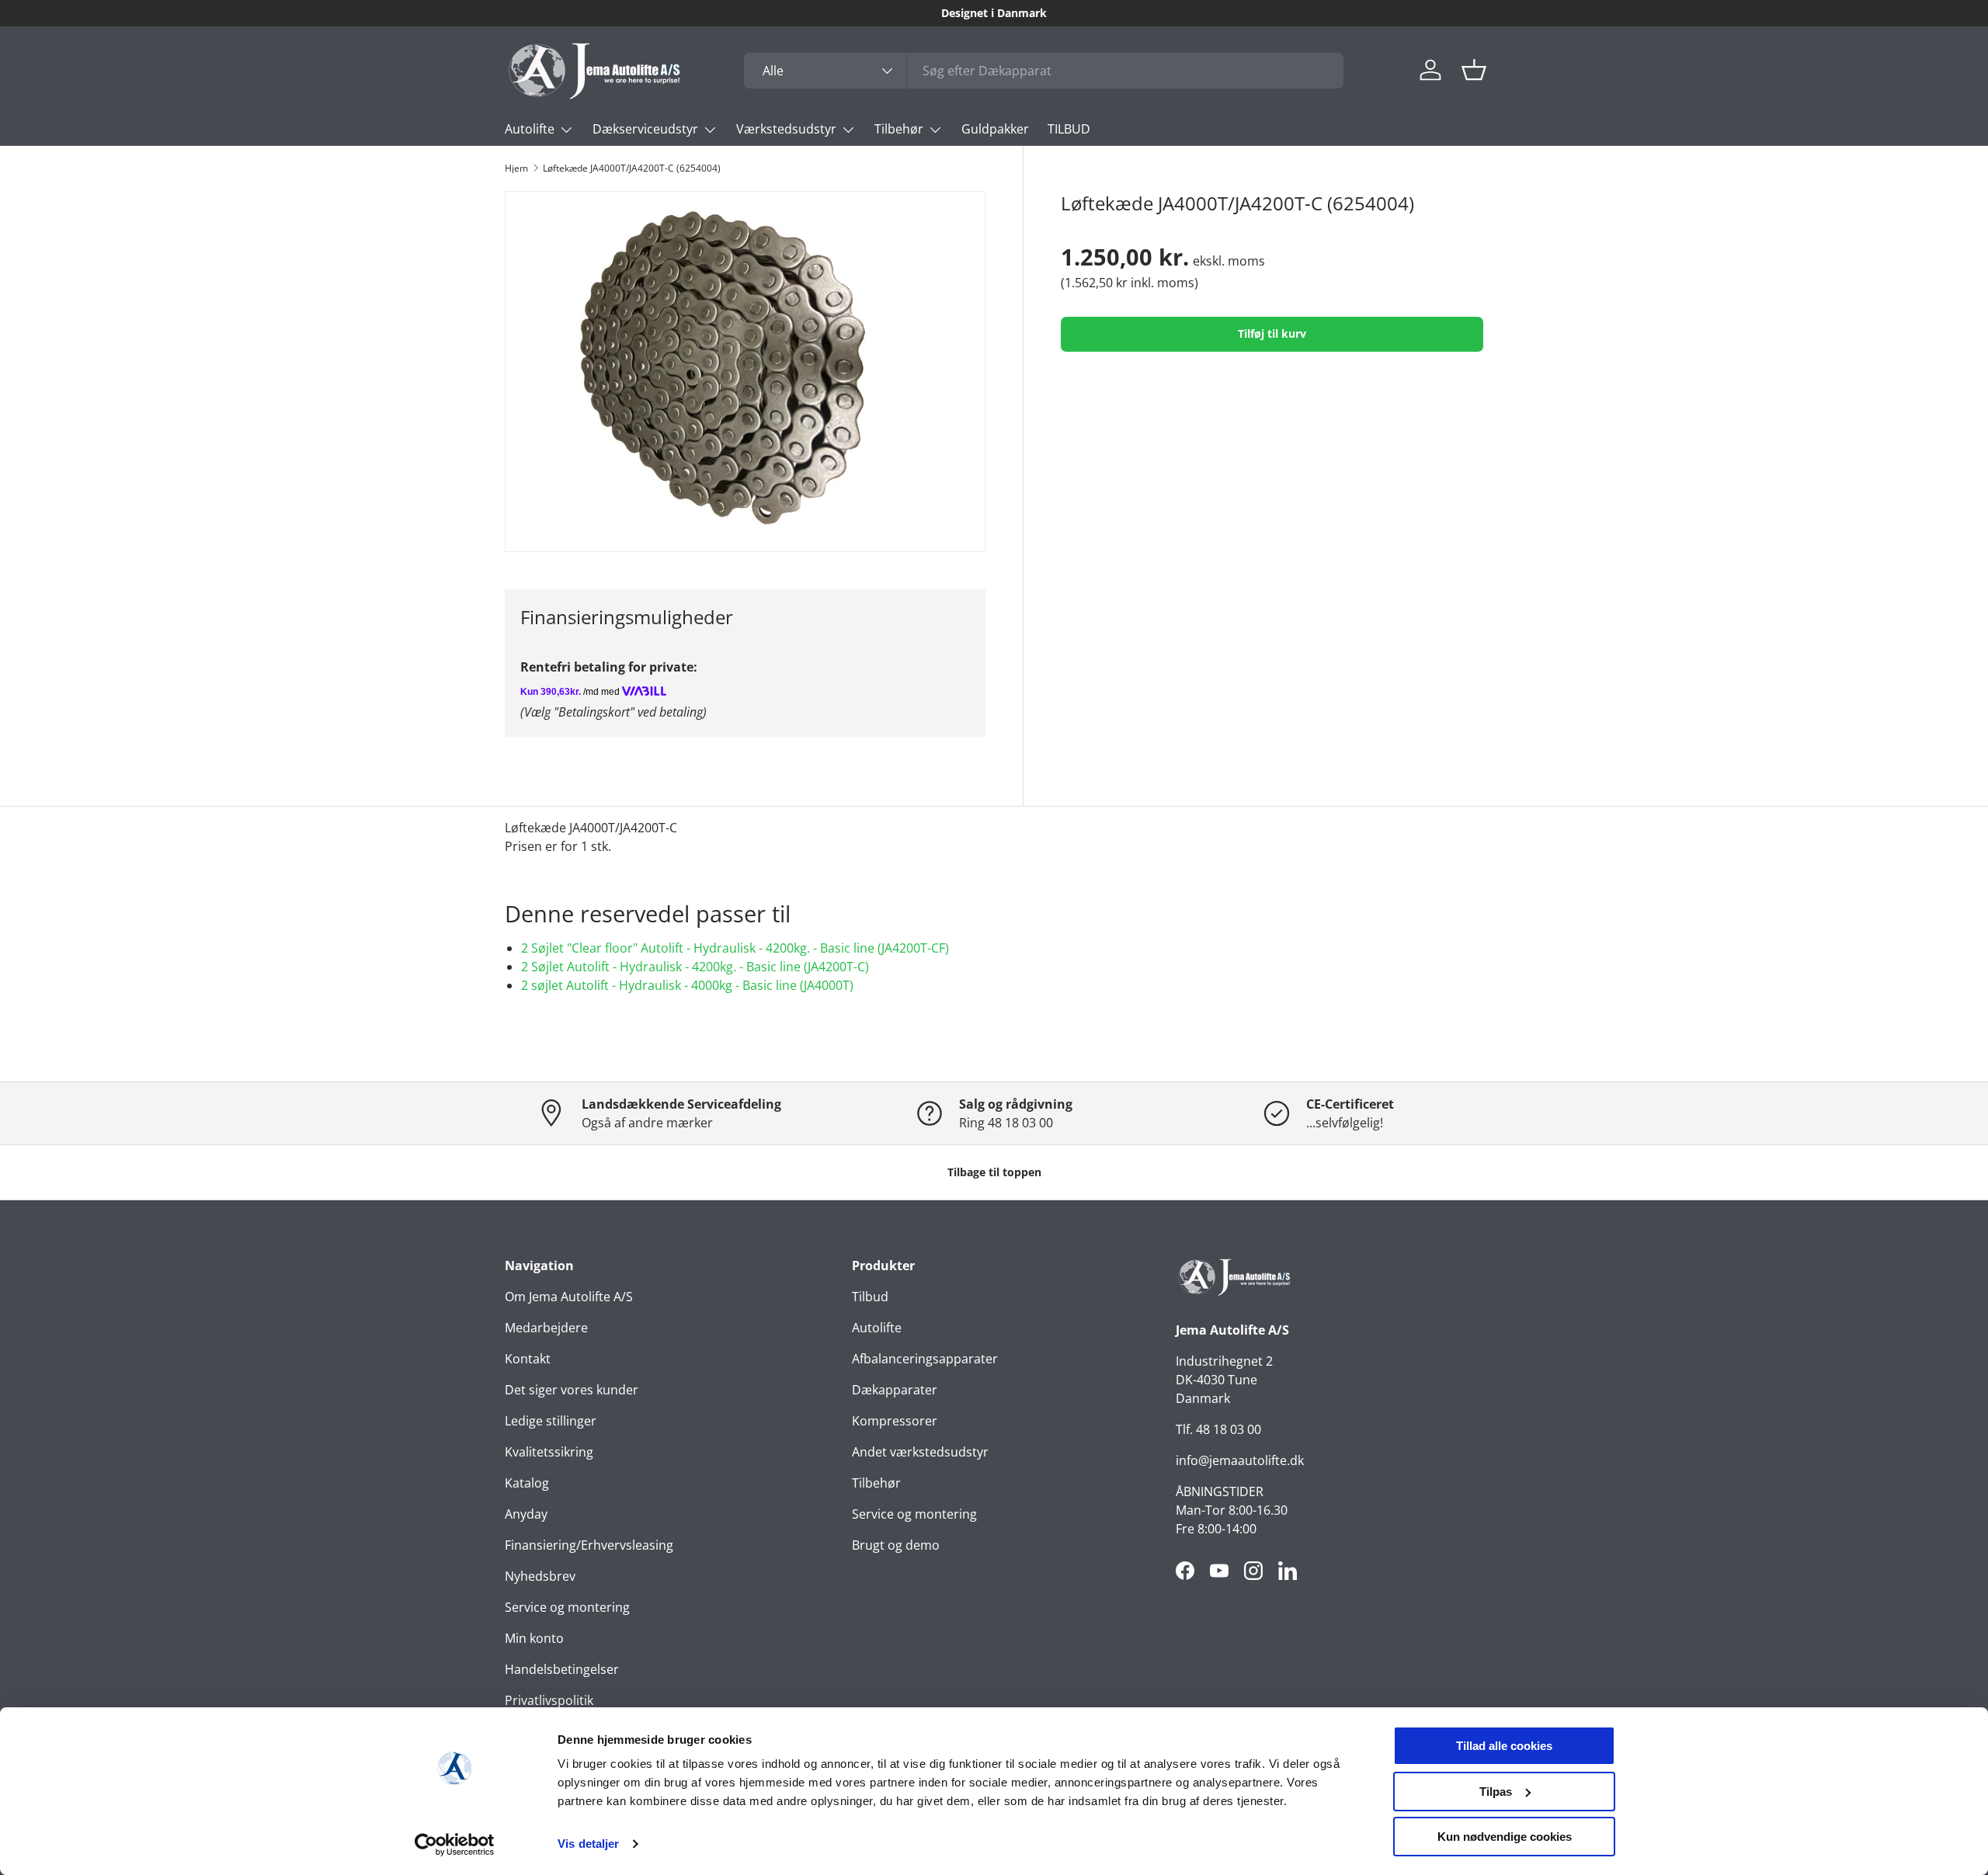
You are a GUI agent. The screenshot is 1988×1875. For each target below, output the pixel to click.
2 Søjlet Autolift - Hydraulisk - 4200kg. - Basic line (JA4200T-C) (695, 967)
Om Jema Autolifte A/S (569, 1297)
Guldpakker (995, 129)
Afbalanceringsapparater (925, 1359)
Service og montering (567, 1607)
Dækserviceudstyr (645, 129)
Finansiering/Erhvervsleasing (589, 1545)
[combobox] (1044, 71)
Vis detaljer (588, 1844)
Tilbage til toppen (994, 1172)
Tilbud (870, 1297)
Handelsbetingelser (562, 1669)
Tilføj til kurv (1272, 333)
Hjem (516, 168)
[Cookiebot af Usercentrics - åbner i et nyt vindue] (455, 1845)
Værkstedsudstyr (786, 129)
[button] (1474, 70)
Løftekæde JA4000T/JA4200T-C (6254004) (632, 168)
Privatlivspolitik (549, 1700)
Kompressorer (895, 1421)
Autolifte (530, 129)
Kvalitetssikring (549, 1452)
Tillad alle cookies (1504, 1746)
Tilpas (1496, 1792)
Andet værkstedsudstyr (920, 1452)
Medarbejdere (546, 1328)
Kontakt (528, 1359)
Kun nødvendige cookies (1505, 1837)
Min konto (534, 1638)
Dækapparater (895, 1390)
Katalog (527, 1483)
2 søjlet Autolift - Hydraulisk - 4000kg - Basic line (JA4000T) (687, 985)
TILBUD (1069, 129)
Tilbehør (899, 129)
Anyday (526, 1514)
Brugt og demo (896, 1545)
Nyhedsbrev (540, 1576)
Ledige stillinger (551, 1421)
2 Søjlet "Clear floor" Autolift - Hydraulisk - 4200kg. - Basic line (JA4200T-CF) (735, 948)
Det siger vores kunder (572, 1390)
